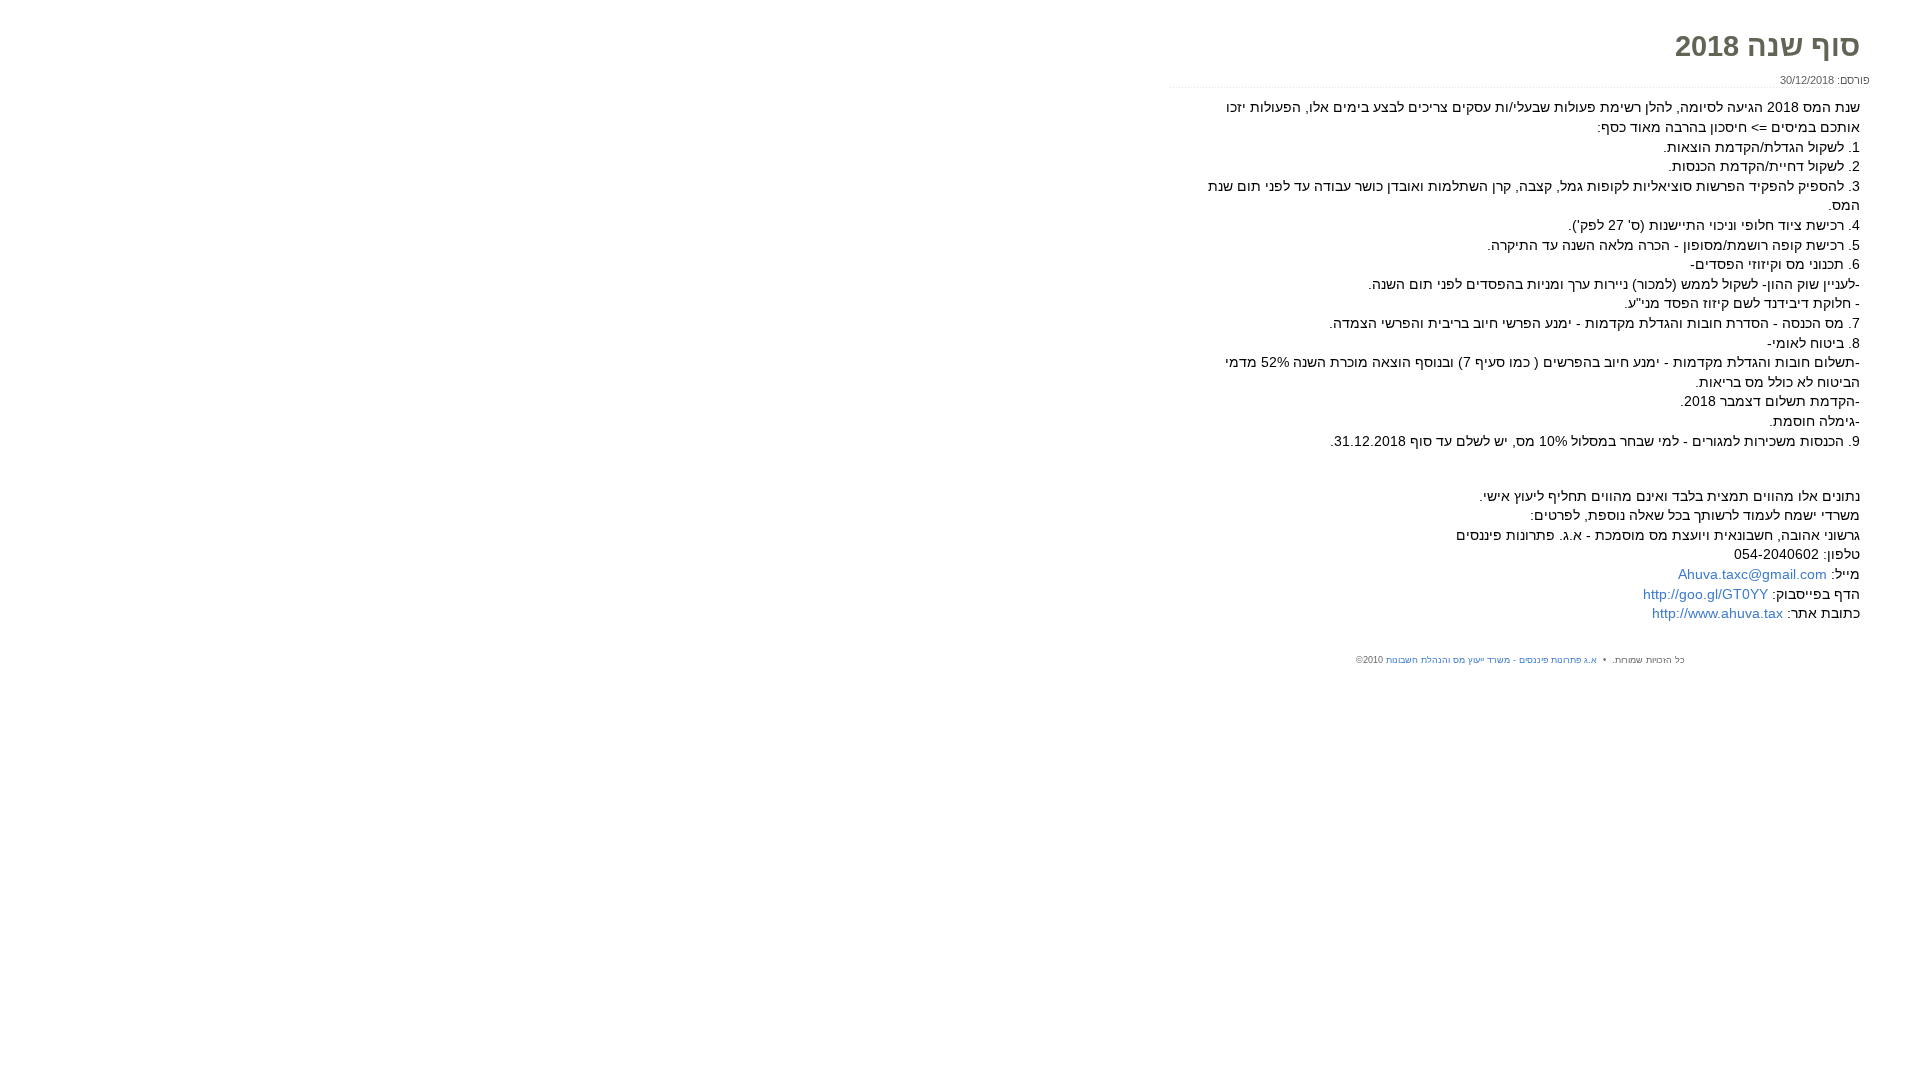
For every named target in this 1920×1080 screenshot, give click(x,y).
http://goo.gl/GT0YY (1705, 594)
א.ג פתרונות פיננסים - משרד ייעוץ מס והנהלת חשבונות (1491, 660)
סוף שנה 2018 (1767, 46)
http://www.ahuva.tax (1717, 613)
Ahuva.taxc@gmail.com (1752, 574)
